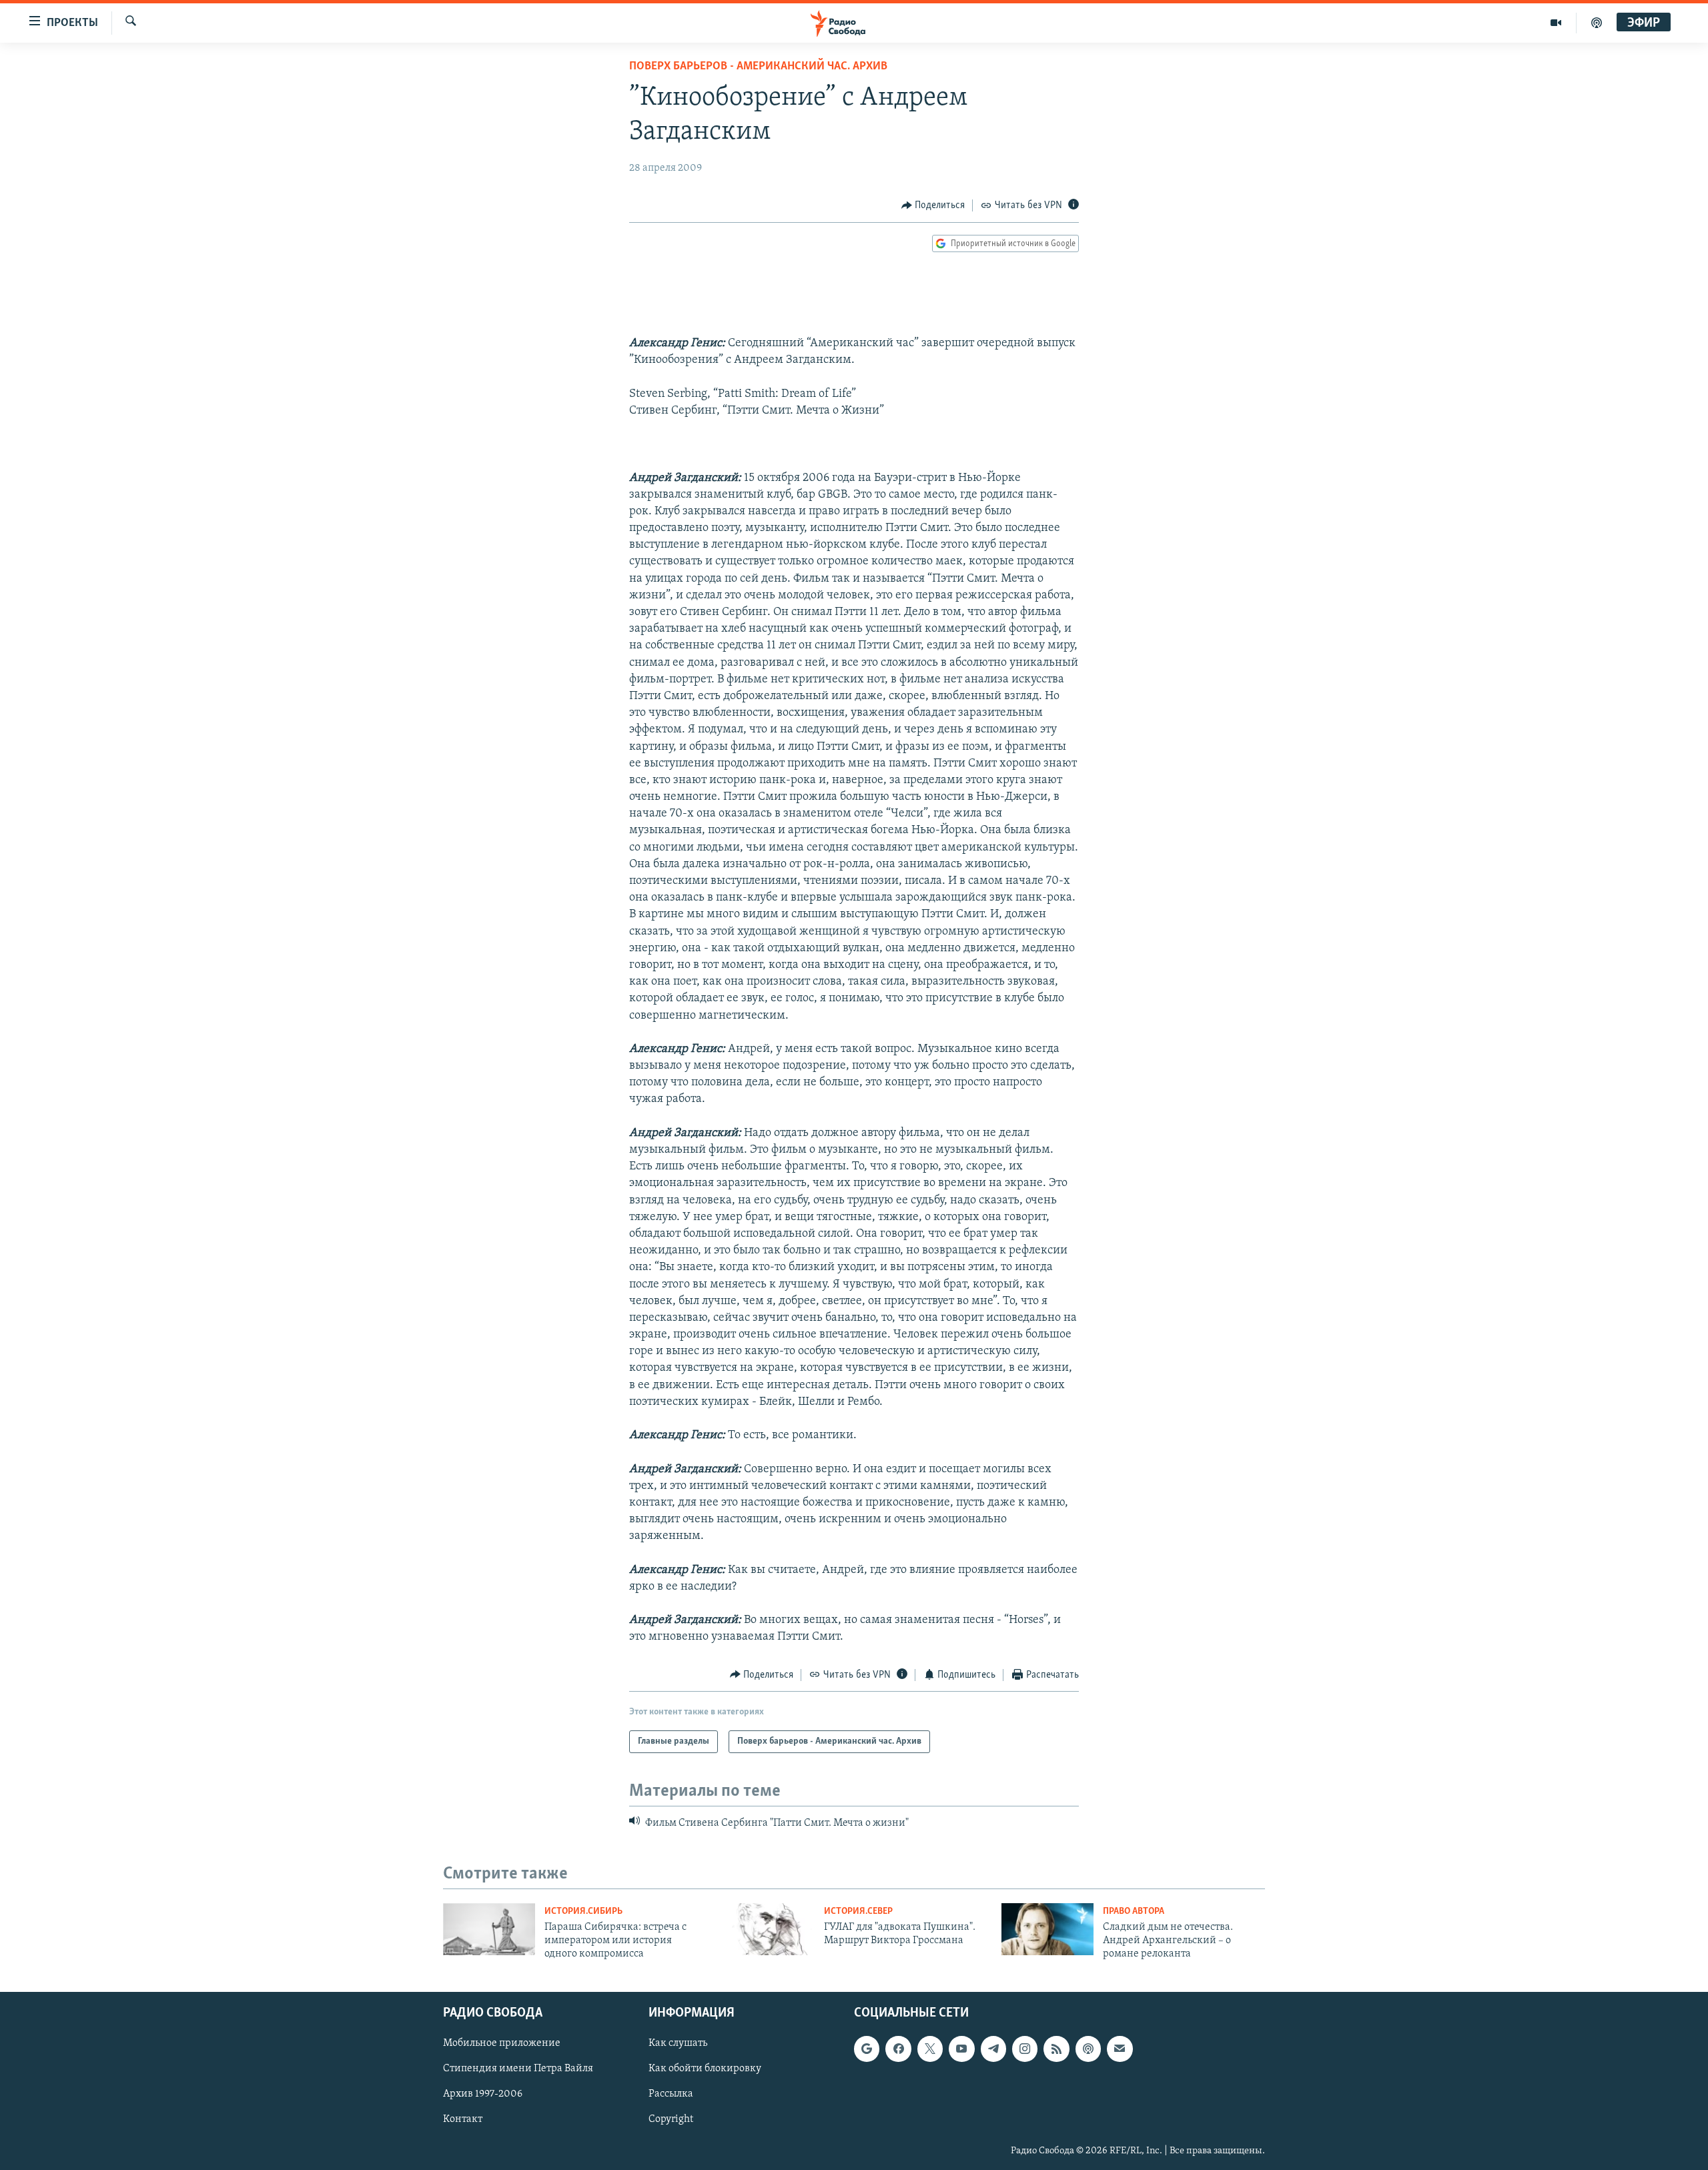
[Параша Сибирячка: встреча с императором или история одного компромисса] (489, 1929)
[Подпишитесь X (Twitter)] (930, 2049)
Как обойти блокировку (705, 2069)
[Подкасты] (1088, 2049)
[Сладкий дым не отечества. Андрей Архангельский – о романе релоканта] (1047, 1929)
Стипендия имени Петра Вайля (518, 2069)
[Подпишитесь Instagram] (1025, 2049)
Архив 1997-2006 (483, 2094)
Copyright (671, 2119)
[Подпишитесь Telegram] (993, 2049)
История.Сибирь (583, 1912)
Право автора (1134, 1912)
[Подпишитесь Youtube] (961, 2049)
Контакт (463, 2119)
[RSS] (1056, 2049)
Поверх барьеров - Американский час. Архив (758, 67)
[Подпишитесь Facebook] (898, 2049)
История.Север (858, 1912)
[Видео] (1556, 23)
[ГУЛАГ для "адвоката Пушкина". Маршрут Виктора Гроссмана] (769, 1929)
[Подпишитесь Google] (867, 2049)
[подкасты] (1597, 23)
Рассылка (671, 2094)
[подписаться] (1120, 2049)
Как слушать (678, 2043)
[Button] (933, 205)
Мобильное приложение (502, 2043)
